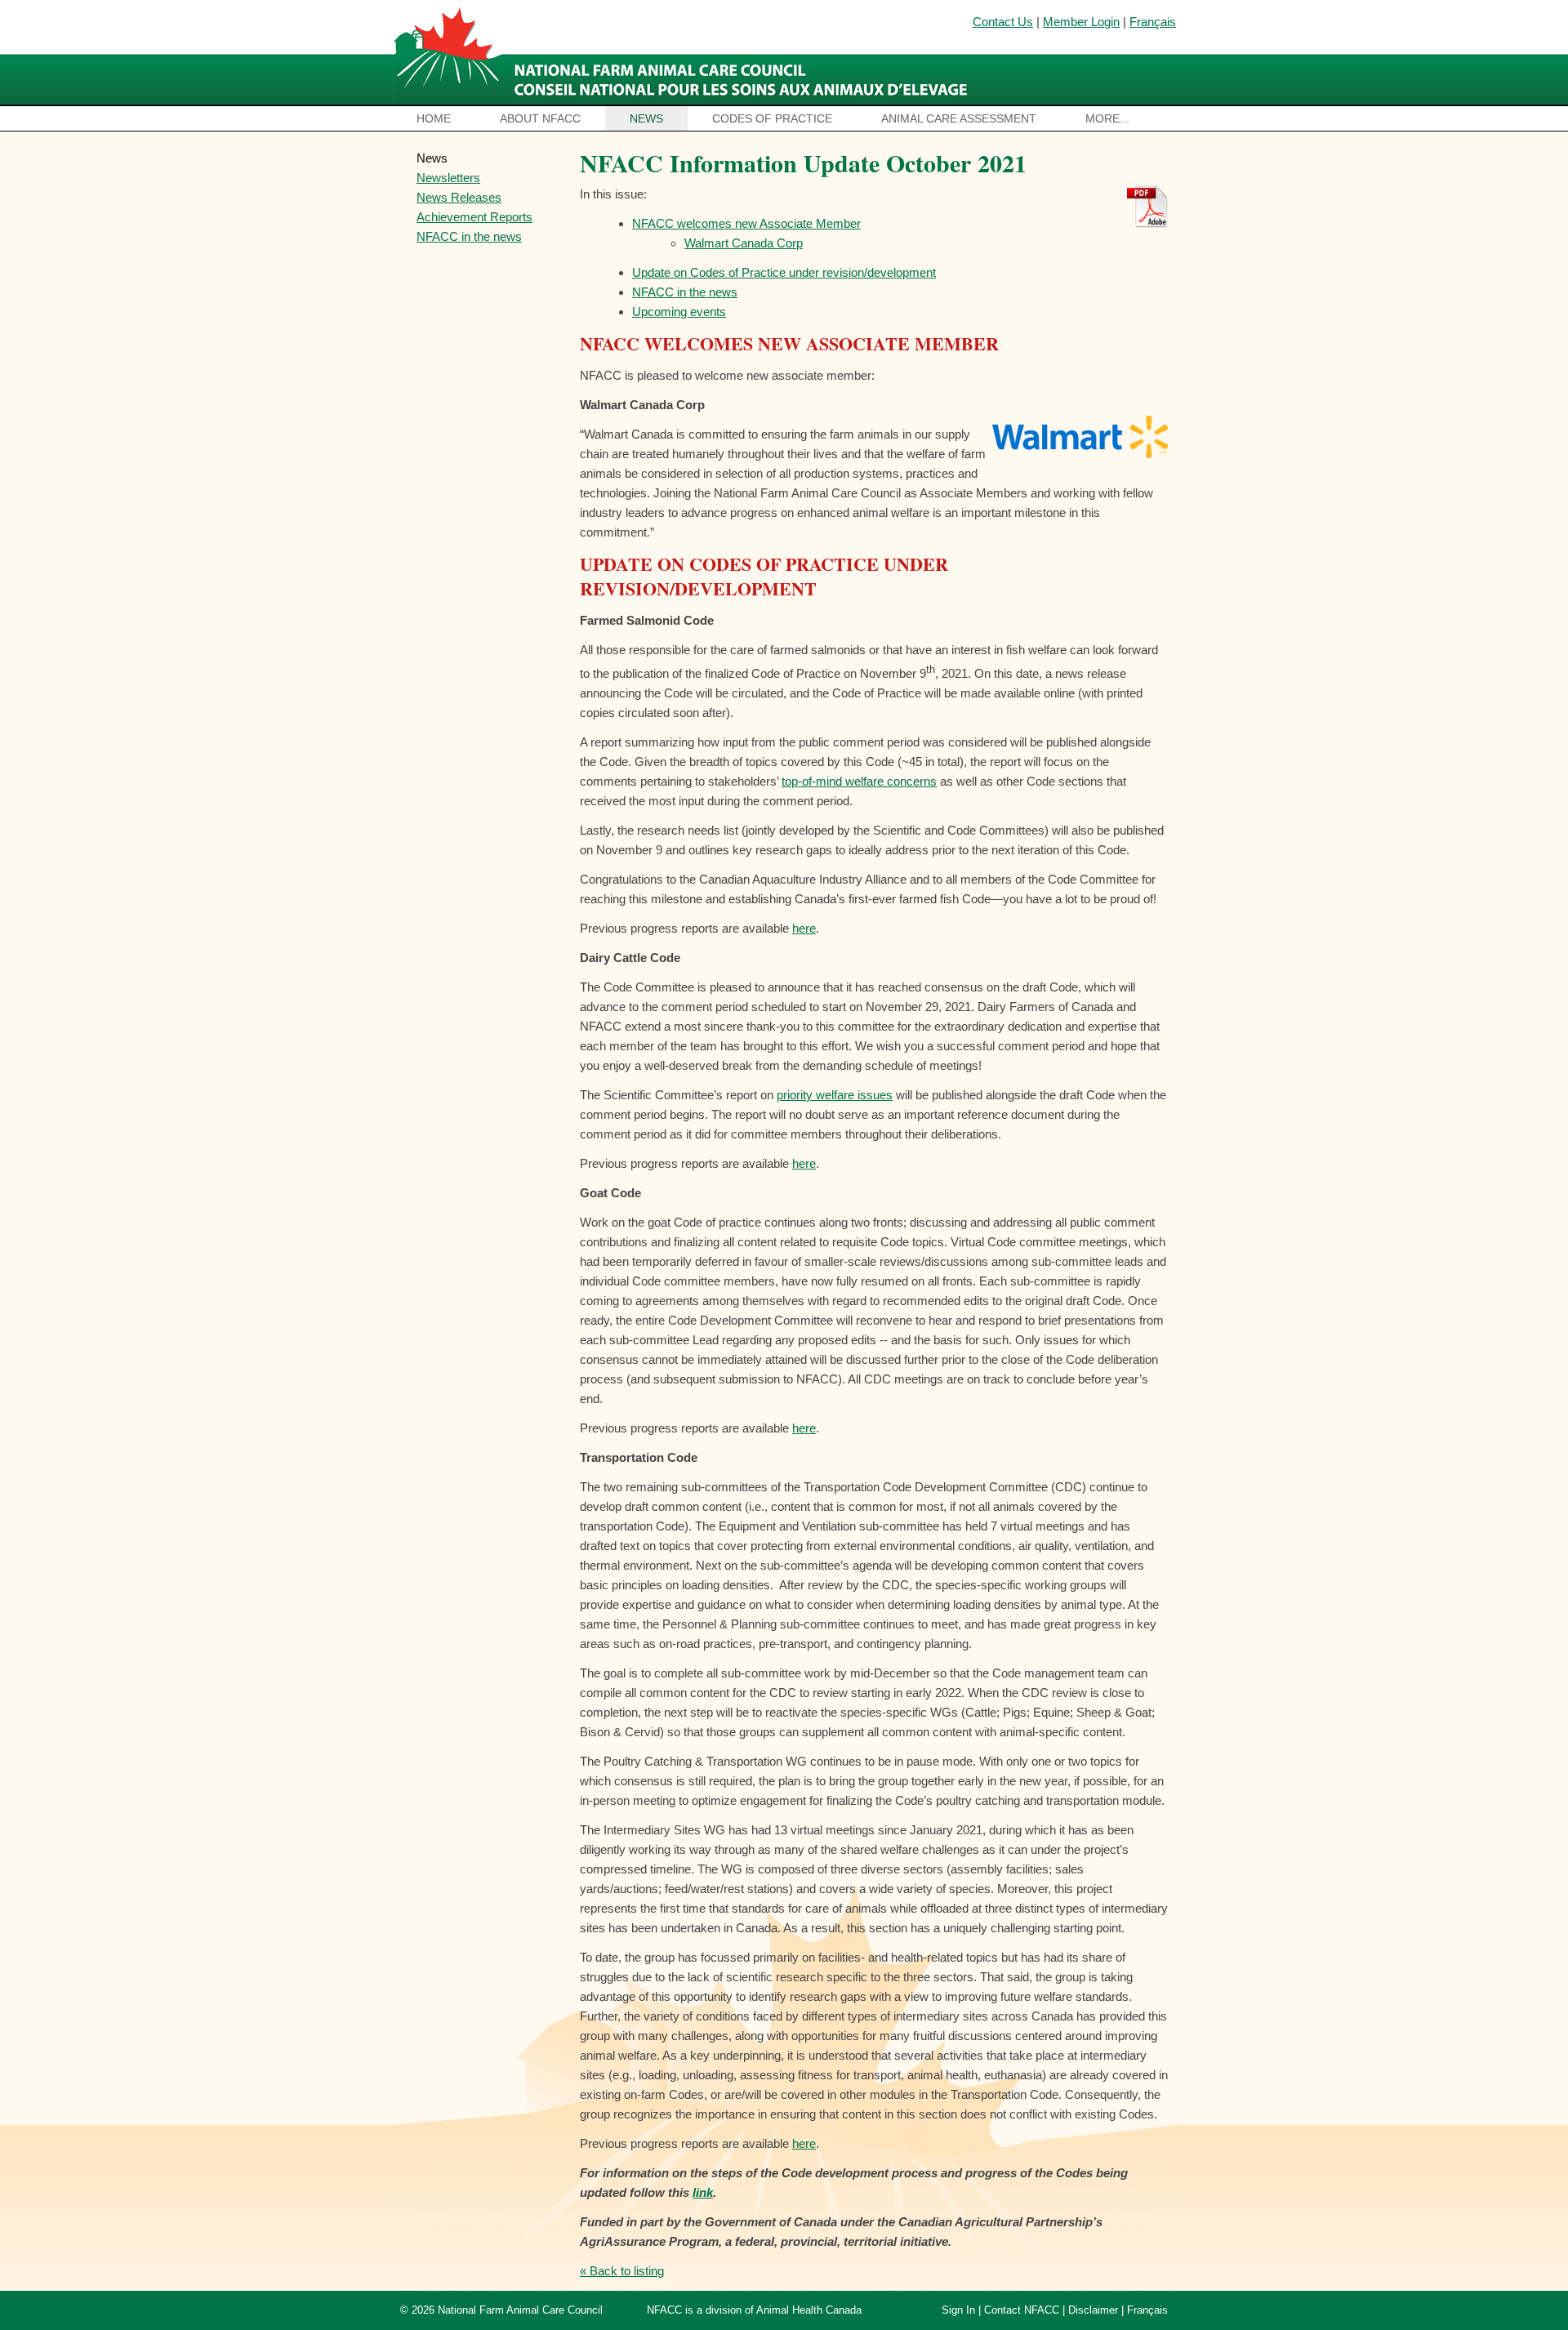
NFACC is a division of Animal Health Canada (754, 2310)
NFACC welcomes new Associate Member (746, 223)
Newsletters (448, 178)
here (804, 928)
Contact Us (1003, 22)
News (646, 118)
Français (1153, 22)
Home (434, 118)
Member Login (1081, 22)
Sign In (958, 2310)
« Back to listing (622, 2271)
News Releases (459, 197)
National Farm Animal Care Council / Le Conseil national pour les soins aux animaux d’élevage (684, 53)
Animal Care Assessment (959, 118)
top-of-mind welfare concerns (859, 781)
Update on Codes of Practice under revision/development (784, 272)
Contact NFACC (1022, 2310)
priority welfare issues (835, 1095)
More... (1107, 118)
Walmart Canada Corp (744, 243)
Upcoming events (679, 312)
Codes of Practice (772, 118)
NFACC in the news (469, 236)
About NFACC (540, 118)
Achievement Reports (474, 217)
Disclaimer (1093, 2310)
